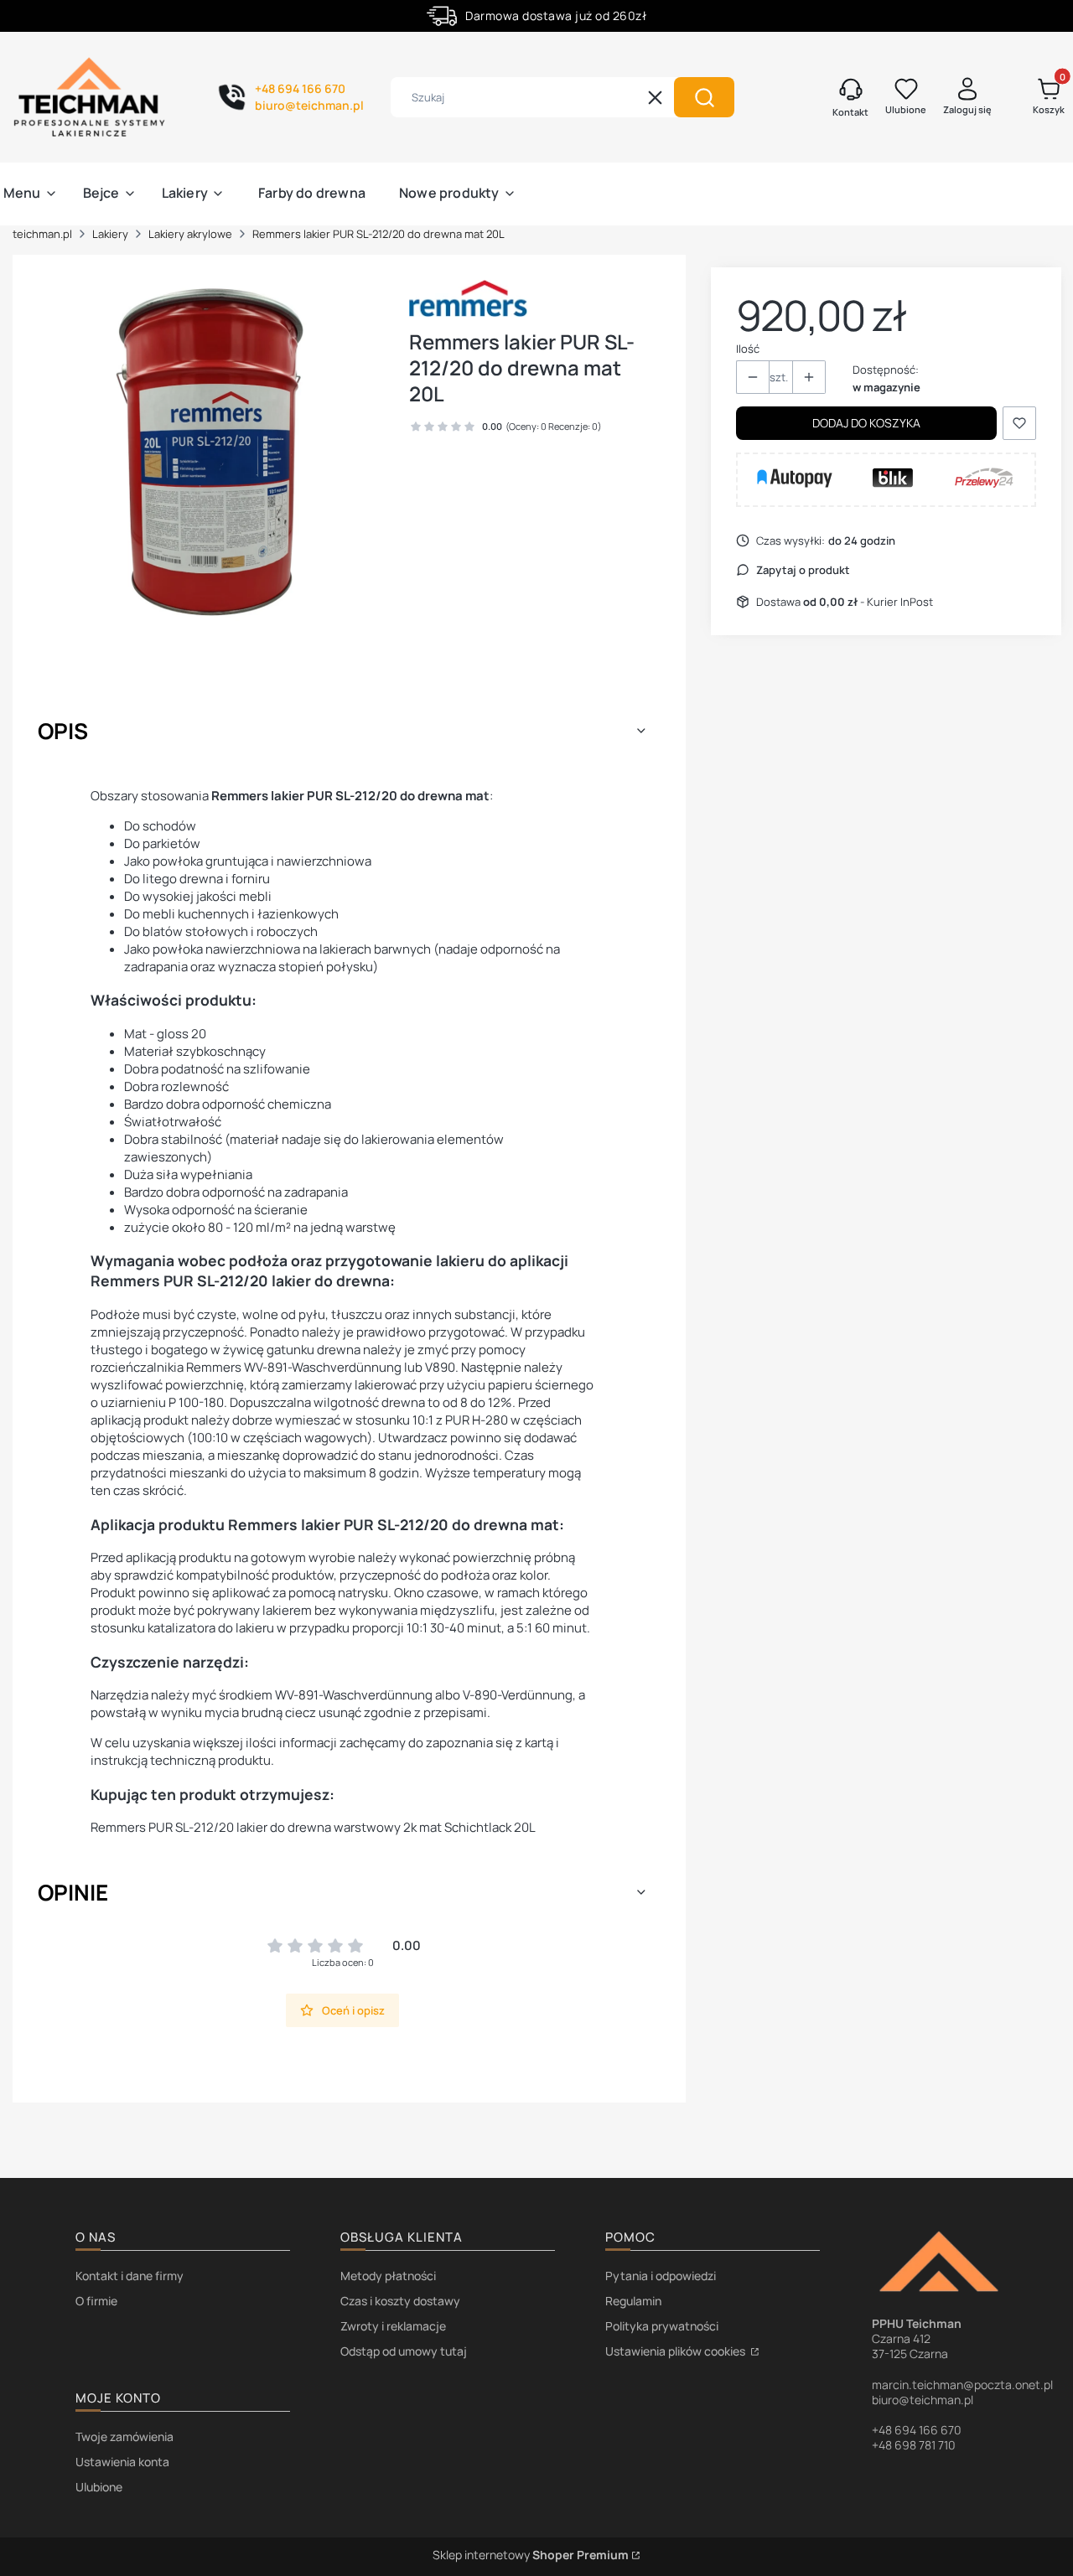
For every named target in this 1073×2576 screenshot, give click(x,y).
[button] (704, 97)
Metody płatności (388, 2276)
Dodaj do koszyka (866, 423)
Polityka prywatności (662, 2326)
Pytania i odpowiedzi (661, 2276)
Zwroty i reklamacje (393, 2326)
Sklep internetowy (531, 2555)
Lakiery (110, 234)
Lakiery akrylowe (190, 234)
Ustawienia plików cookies (676, 2351)
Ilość (748, 349)
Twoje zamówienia (124, 2436)
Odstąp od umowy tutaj (404, 2351)
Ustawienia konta (122, 2462)
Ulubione (99, 2487)
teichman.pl (42, 234)
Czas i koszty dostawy (400, 2301)
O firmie (96, 2301)
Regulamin (633, 2301)
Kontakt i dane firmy (130, 2276)
